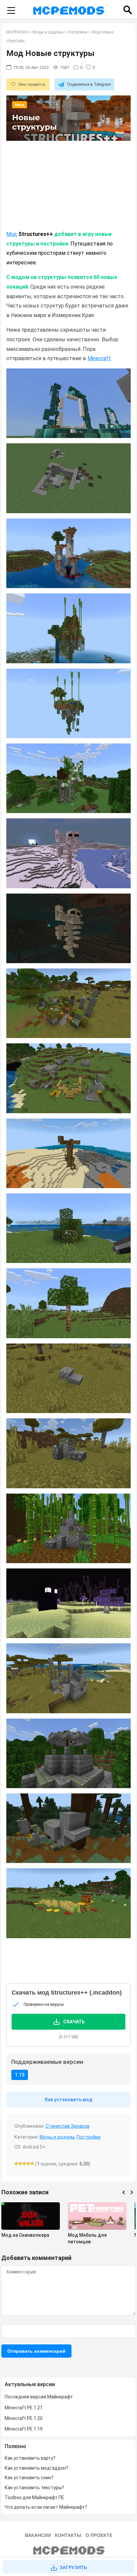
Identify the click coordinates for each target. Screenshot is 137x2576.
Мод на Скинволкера (25, 2235)
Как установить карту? (30, 2458)
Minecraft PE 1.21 (24, 2408)
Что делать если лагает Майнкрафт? (46, 2507)
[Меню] (11, 11)
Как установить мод (69, 2100)
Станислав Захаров (68, 2126)
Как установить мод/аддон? (36, 2468)
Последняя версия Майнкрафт (39, 2397)
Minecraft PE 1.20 (24, 2418)
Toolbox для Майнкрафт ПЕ (34, 2497)
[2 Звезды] (20, 2164)
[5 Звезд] (32, 2164)
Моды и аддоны (57, 2137)
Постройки (88, 2137)
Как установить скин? (29, 2478)
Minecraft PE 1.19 (24, 2429)
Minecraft (99, 358)
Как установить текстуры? (34, 2488)
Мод (12, 234)
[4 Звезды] (28, 2164)
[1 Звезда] (16, 2164)
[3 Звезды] (24, 2164)
